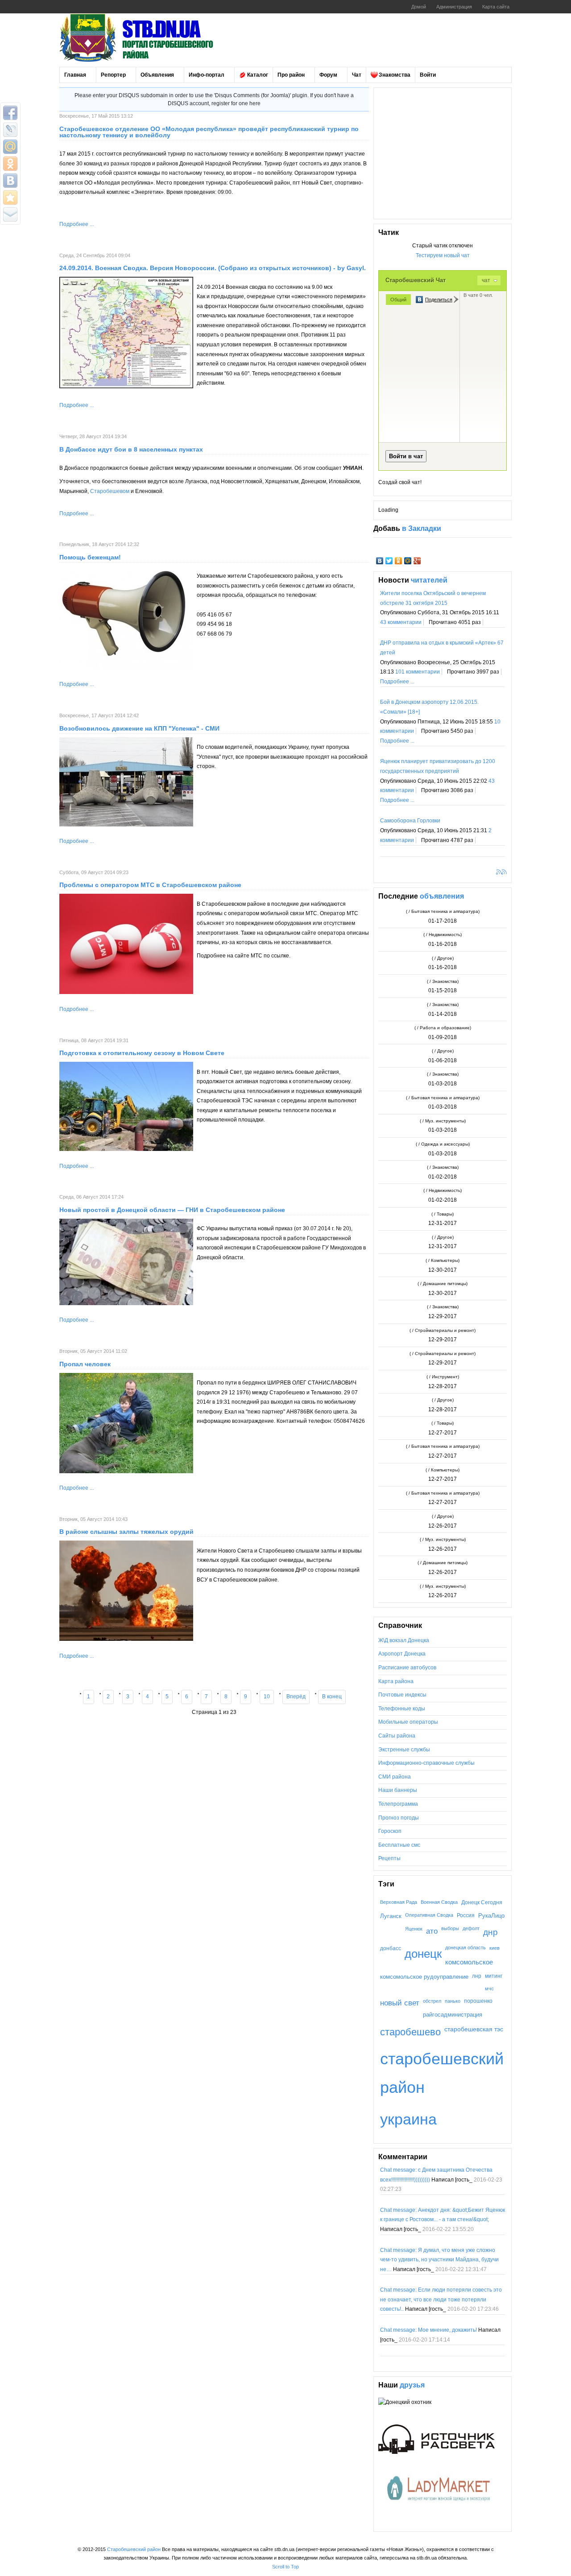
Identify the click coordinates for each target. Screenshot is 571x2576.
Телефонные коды (402, 1709)
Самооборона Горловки (410, 821)
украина (408, 2119)
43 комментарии (401, 622)
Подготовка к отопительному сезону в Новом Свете (142, 1053)
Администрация (454, 7)
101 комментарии (418, 672)
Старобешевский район (134, 2549)
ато (432, 1931)
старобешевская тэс (474, 2029)
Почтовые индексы (402, 1695)
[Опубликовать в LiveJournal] (10, 130)
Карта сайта (496, 7)
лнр (477, 1976)
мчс (489, 1988)
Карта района (396, 1681)
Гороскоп (390, 1831)
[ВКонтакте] (380, 561)
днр (490, 1932)
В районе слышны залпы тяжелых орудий (126, 1532)
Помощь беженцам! (90, 557)
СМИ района (395, 1777)
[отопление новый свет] (126, 1149)
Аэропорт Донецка (402, 1654)
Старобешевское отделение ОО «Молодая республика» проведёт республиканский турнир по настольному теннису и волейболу (209, 132)
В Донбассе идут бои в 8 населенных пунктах (131, 449)
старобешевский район (442, 2073)
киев (494, 1948)
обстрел (432, 2001)
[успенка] (126, 825)
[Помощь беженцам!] (126, 668)
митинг (494, 1976)
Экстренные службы (404, 1750)
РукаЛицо (491, 1916)
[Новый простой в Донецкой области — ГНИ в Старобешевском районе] (126, 1303)
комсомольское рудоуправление (424, 1977)
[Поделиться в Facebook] (10, 113)
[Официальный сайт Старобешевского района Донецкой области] (149, 38)
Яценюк (414, 1929)
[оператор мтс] (126, 992)
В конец (332, 1697)
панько (453, 2001)
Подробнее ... (77, 224)
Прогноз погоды (399, 1818)
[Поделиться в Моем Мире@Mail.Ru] (10, 147)
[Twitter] (389, 561)
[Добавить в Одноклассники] (10, 164)
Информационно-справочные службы (426, 1763)
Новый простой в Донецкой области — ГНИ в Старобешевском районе (172, 1210)
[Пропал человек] (126, 1471)
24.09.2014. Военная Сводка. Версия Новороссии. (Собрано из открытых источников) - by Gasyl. (213, 268)
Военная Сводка (439, 1902)
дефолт (471, 1928)
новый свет (400, 2003)
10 (267, 1697)
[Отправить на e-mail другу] (10, 214)
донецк (423, 1954)
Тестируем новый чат (443, 255)
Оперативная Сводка (429, 1915)
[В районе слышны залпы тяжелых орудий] (126, 1639)
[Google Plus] (417, 561)
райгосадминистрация (453, 2015)
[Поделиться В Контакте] (10, 181)
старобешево (410, 2032)
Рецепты (389, 1858)
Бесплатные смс (399, 1845)
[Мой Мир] (408, 561)
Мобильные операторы (408, 1722)
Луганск (391, 1916)
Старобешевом (110, 491)
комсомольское (469, 1962)
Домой (419, 7)
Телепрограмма (398, 1804)
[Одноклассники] (399, 561)
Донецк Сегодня (482, 1902)
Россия (466, 1915)
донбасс (391, 1948)
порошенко (478, 2001)
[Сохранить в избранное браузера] (10, 197)
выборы (450, 1928)
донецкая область (465, 1947)
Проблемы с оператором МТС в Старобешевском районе (150, 885)
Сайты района (397, 1736)
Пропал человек (85, 1364)
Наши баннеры (398, 1790)
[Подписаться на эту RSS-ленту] (500, 873)
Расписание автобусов (407, 1668)
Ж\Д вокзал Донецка (404, 1640)
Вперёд (296, 1697)
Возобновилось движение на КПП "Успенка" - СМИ (139, 728)
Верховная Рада (399, 1902)
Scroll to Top (285, 2567)
